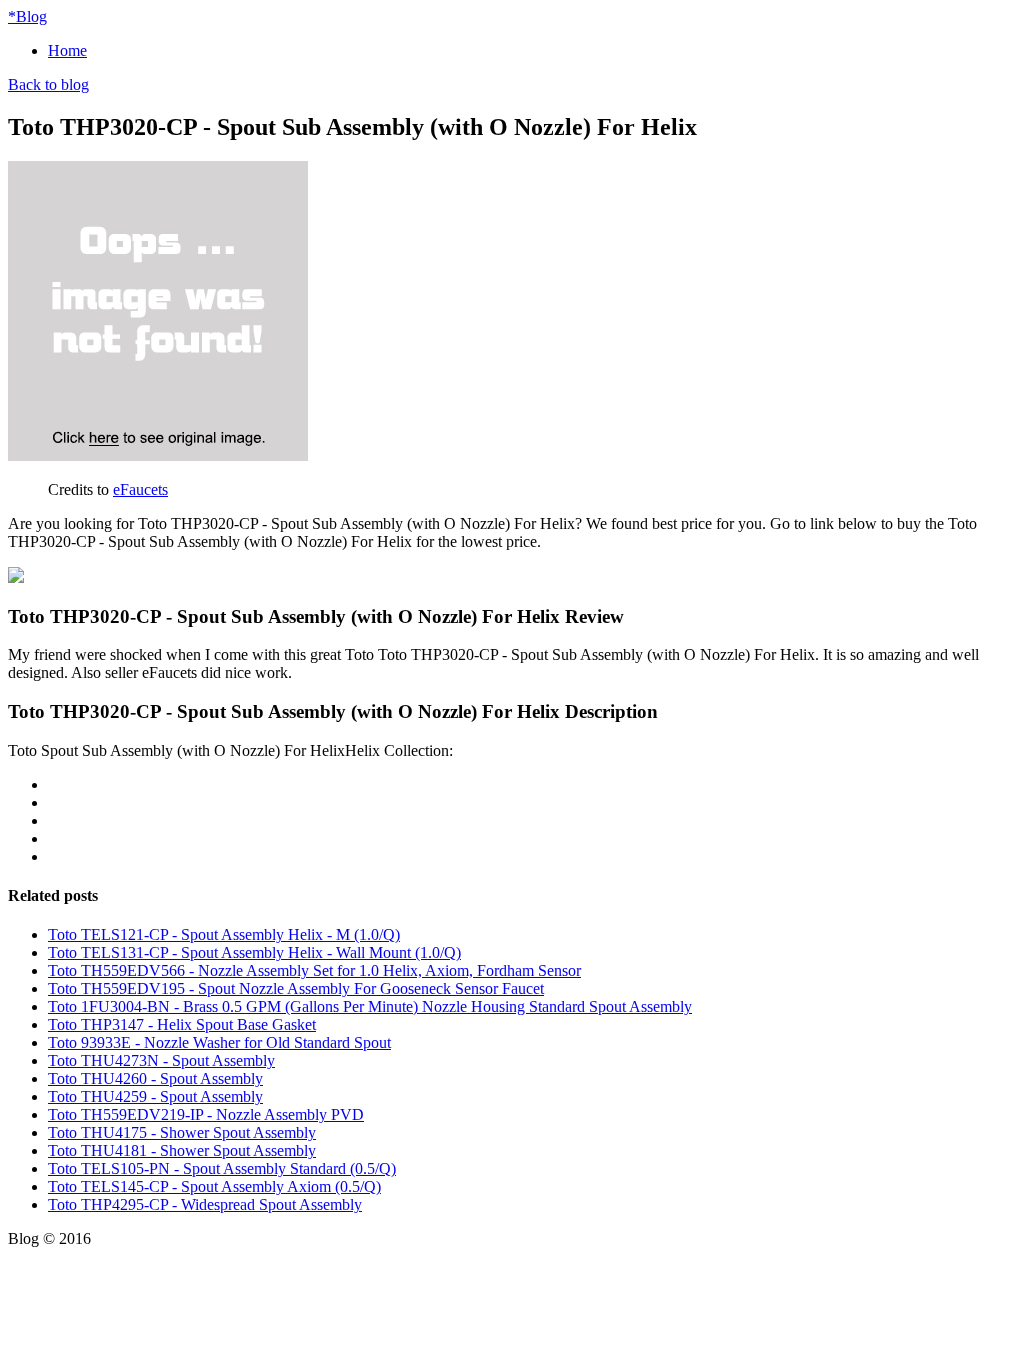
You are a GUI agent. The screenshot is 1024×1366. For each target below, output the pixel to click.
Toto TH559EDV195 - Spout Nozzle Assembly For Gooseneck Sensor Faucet (296, 988)
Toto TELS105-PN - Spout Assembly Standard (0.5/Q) (222, 1168)
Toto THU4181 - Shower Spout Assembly (182, 1150)
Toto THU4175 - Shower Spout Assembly (182, 1132)
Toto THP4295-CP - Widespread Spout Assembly (205, 1204)
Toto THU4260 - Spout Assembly (155, 1078)
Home (67, 50)
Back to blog (48, 84)
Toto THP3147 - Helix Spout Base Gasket (182, 1024)
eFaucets (140, 489)
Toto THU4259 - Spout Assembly (155, 1096)
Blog (27, 16)
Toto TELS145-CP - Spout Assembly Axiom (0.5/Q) (214, 1186)
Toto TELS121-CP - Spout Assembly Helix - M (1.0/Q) (224, 934)
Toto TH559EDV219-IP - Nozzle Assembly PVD (206, 1114)
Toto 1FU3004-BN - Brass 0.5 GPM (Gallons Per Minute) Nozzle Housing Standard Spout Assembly (370, 1006)
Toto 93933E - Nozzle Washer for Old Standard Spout (219, 1042)
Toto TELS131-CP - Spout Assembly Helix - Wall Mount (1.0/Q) (254, 952)
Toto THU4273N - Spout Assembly (161, 1060)
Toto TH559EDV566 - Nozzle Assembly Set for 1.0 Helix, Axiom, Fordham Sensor (314, 970)
